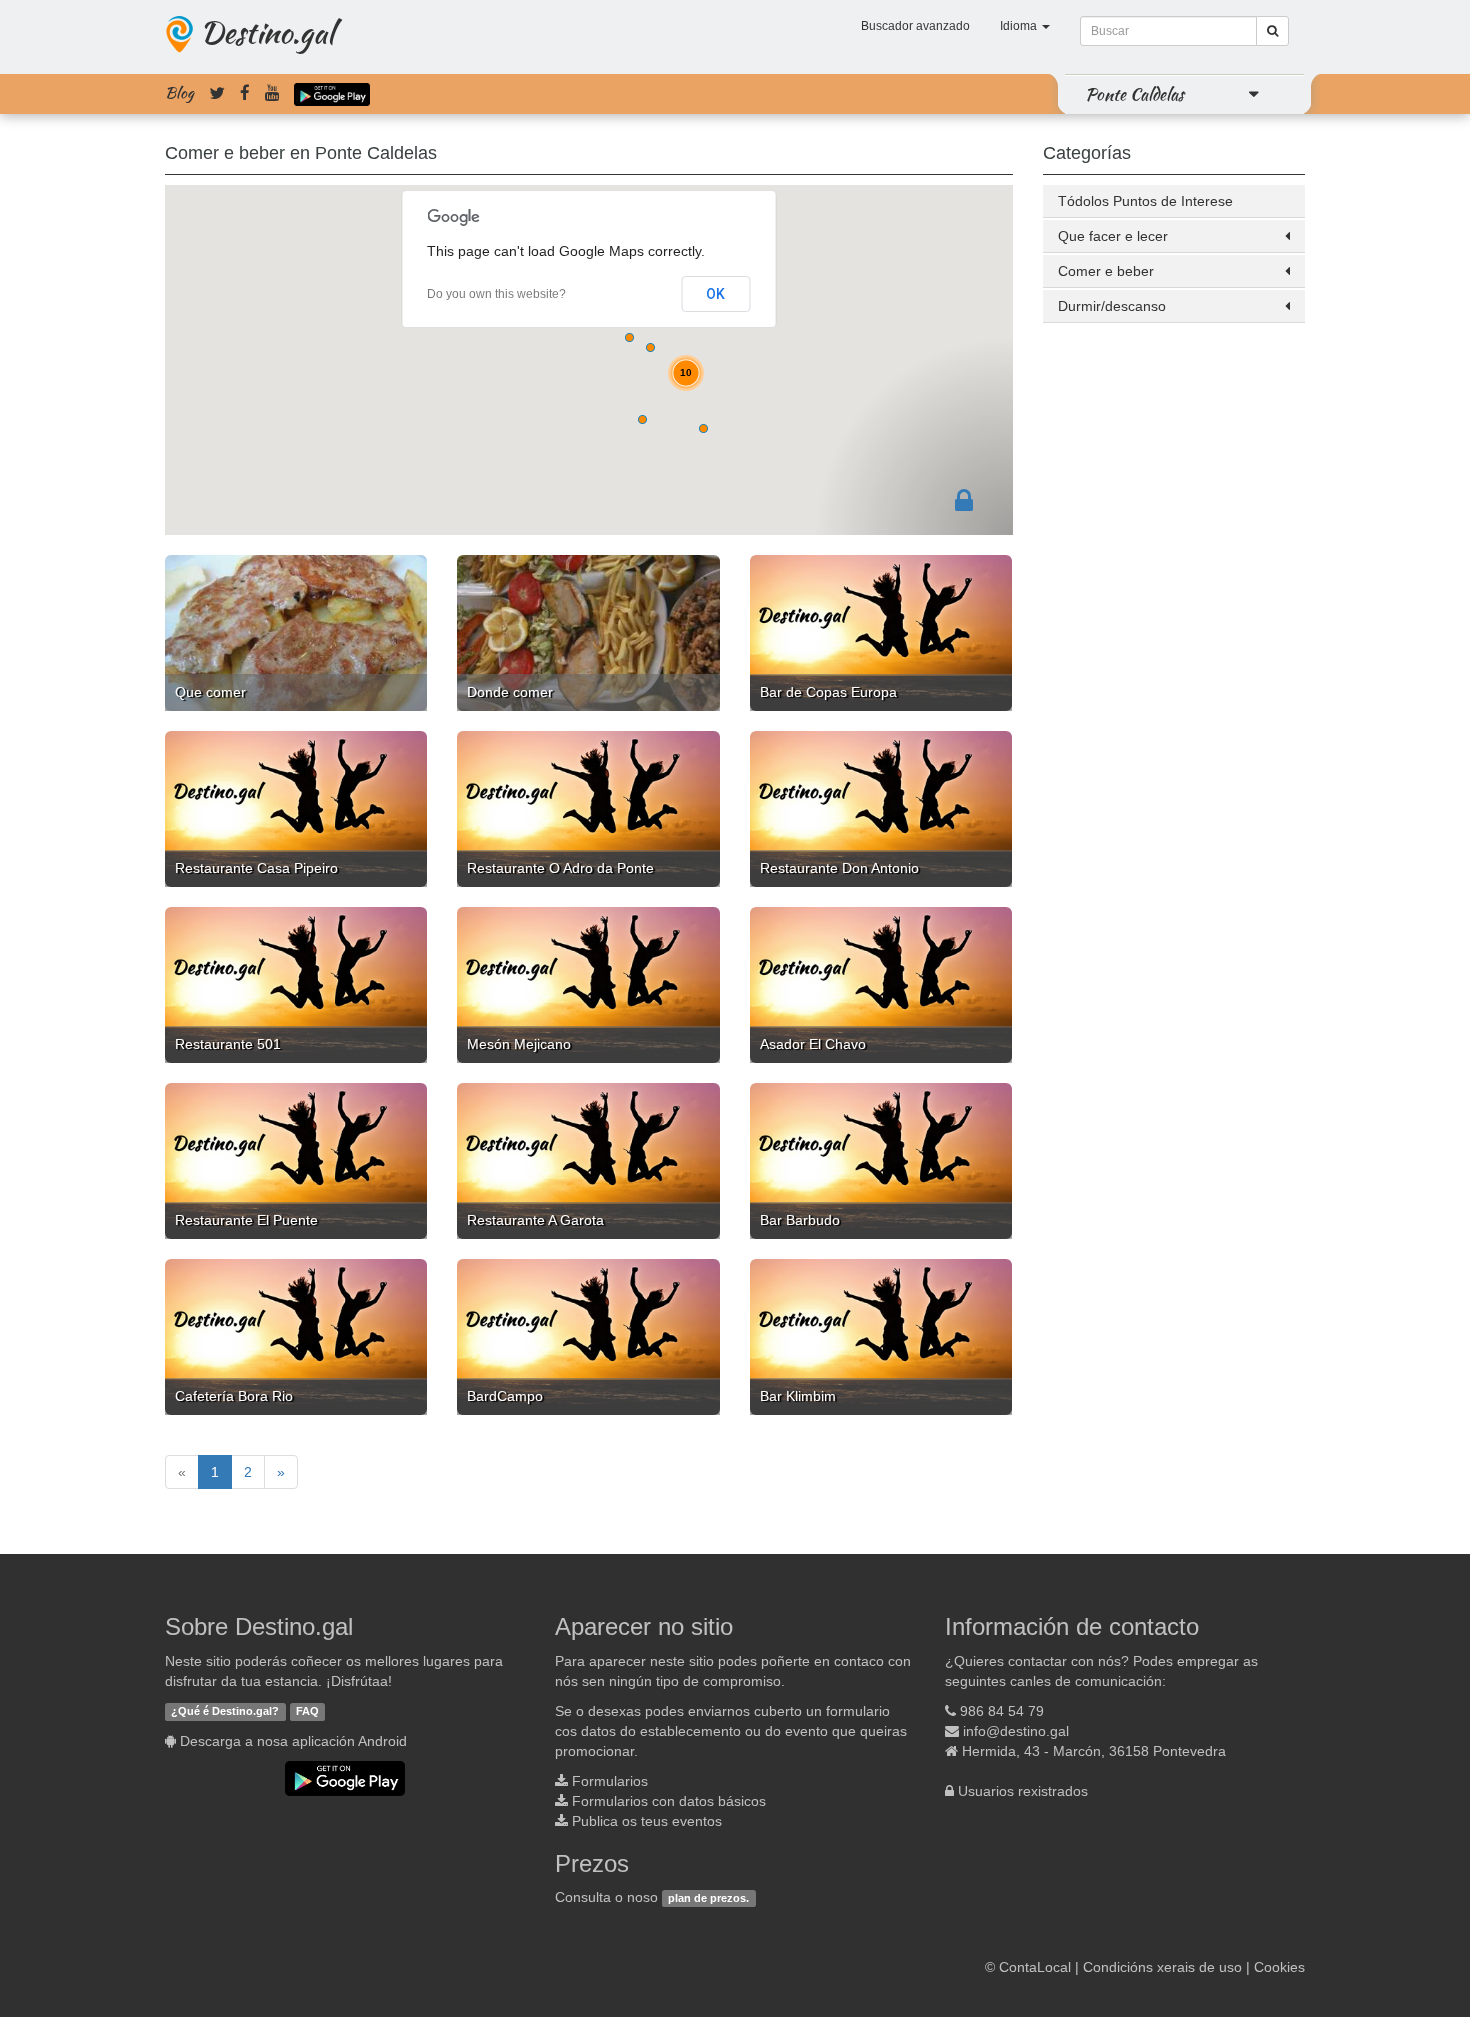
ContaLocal (1035, 1967)
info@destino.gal (1016, 1731)
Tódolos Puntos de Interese (1145, 201)
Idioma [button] (1020, 26)
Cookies (1279, 1967)
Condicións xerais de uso (1162, 1967)
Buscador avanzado (915, 26)
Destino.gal (267, 32)
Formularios (610, 1781)
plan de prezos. (708, 1898)
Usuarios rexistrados (1023, 1791)
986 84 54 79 (1002, 1711)
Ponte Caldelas (1134, 94)
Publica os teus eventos (647, 1821)
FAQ (307, 1712)
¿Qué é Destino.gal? (225, 1712)
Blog (179, 93)
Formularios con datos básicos (669, 1801)
